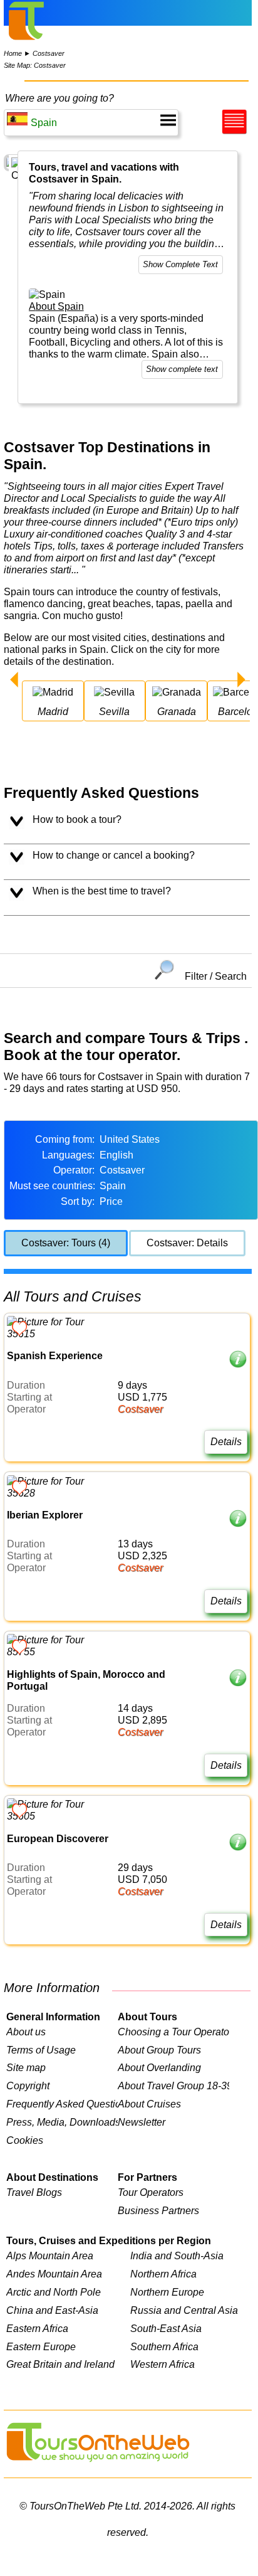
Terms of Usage (41, 2050)
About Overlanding (159, 2067)
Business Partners (158, 2210)
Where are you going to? (59, 98)
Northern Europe (167, 2292)
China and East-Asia (52, 2310)
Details (226, 1441)
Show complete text (182, 369)
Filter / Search (215, 976)
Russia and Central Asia (184, 2310)
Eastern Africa (37, 2328)
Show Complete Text (180, 264)
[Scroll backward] (14, 681)
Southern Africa (164, 2346)
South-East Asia (166, 2328)
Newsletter (142, 2122)
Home (13, 53)
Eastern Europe (41, 2346)
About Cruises (149, 2104)
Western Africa (163, 2364)
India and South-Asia (177, 2255)
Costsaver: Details (187, 1243)
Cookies (25, 2140)
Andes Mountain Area (54, 2274)
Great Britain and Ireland (60, 2364)
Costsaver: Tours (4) (66, 1243)
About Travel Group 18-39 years (173, 2086)
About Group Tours (159, 2050)
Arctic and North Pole (54, 2292)
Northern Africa (163, 2274)
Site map (26, 2067)
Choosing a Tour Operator (173, 2032)
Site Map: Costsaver (35, 65)
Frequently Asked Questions (62, 2104)
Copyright (28, 2086)
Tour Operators (151, 2192)
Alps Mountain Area (50, 2255)
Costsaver (49, 53)
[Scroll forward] (241, 681)
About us (26, 2032)
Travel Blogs (34, 2192)
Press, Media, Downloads (62, 2122)
